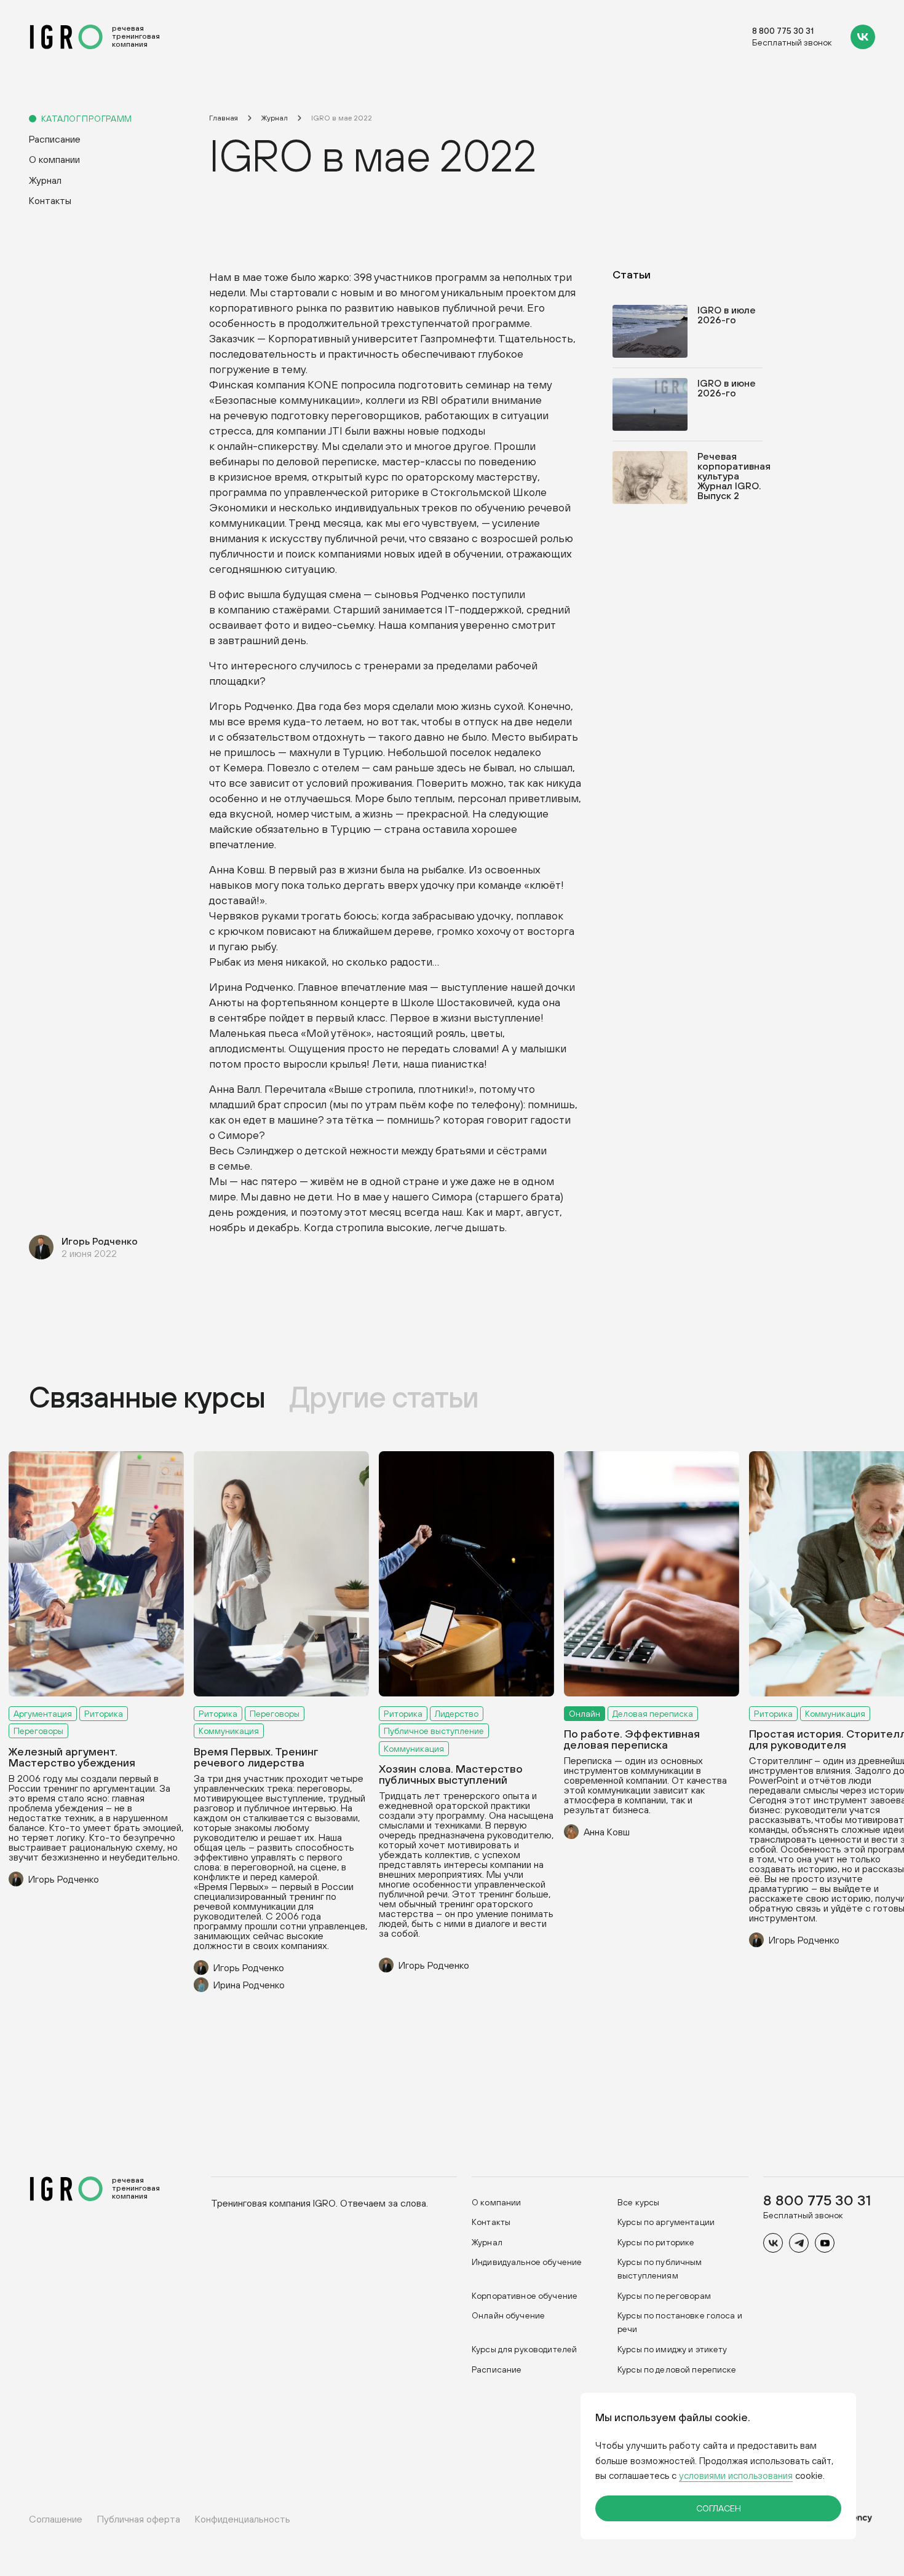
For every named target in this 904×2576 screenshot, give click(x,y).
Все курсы (638, 2202)
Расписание (55, 139)
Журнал (45, 180)
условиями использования (736, 2476)
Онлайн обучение (508, 2315)
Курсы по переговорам (664, 2296)
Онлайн (585, 1714)
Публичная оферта (139, 2519)
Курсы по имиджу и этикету (672, 2349)
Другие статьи (384, 1397)
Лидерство (457, 1714)
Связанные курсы (147, 1397)
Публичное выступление (434, 1731)
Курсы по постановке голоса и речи (680, 2322)
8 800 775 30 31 (783, 31)
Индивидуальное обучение (527, 2262)
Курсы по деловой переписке (677, 2369)
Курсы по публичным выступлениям (660, 2269)
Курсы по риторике (656, 2242)
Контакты (50, 200)
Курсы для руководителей (524, 2349)
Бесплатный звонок (792, 43)
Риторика (104, 1714)
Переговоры (38, 1731)
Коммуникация (229, 1731)
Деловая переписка (653, 1714)
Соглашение (56, 2519)
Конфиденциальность (243, 2519)
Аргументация (43, 1714)
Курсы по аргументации (666, 2222)
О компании (54, 159)
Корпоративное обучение (525, 2296)
